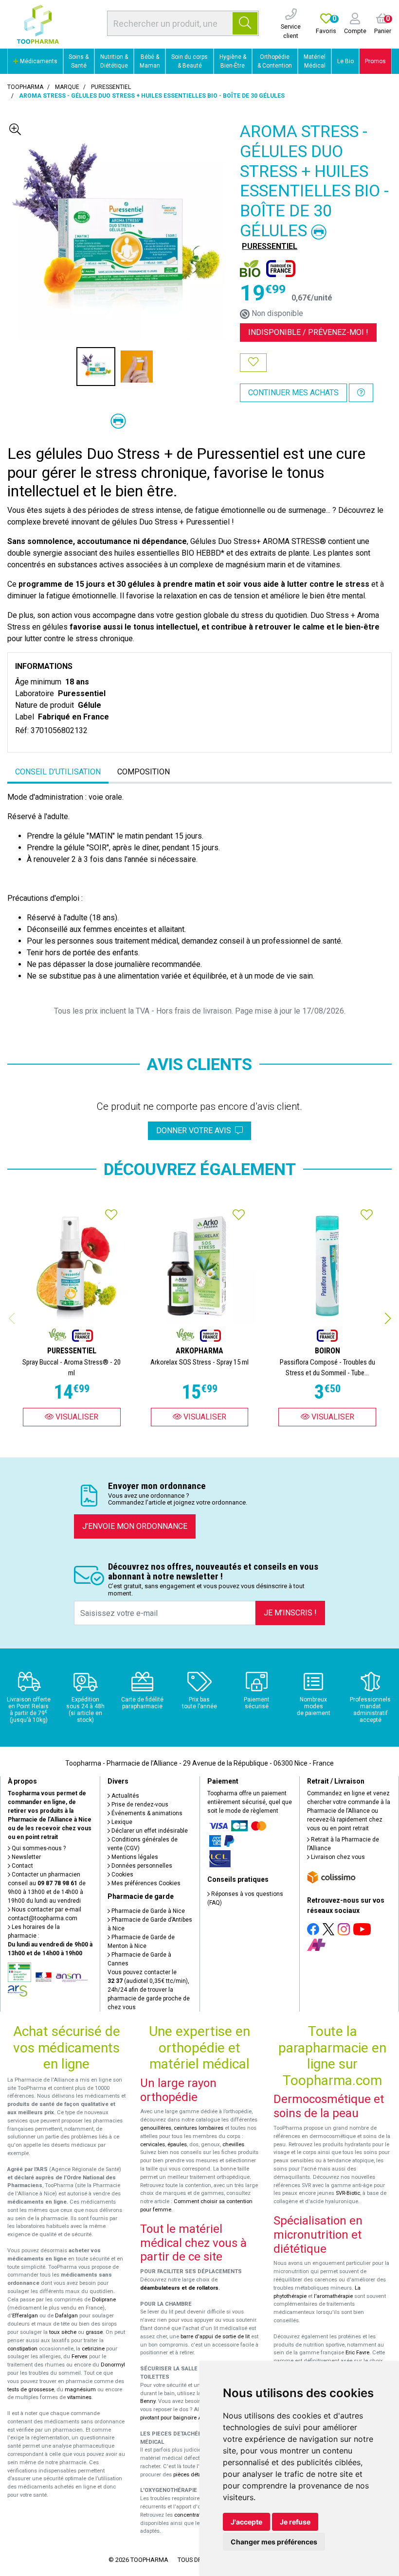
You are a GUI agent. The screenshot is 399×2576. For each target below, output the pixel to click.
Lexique (121, 1822)
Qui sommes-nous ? (38, 1848)
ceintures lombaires (199, 2128)
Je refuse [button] (295, 2522)
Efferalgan (25, 2316)
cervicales (153, 2145)
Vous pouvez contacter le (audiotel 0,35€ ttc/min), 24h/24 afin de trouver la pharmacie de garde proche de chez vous (149, 1990)
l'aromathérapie (333, 2296)
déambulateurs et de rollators (179, 2288)
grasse (94, 2332)
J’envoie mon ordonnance (135, 1526)
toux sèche (63, 2332)
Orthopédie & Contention (275, 61)
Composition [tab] (144, 772)
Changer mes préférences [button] (274, 2542)
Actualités (125, 1796)
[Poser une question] (361, 393)
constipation (22, 2349)
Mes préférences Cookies (145, 1883)
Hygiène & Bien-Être (233, 61)
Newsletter (26, 1857)
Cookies (122, 1875)
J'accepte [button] (246, 2522)
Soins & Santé (79, 61)
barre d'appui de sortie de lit (215, 2337)
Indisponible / (308, 332)
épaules (177, 2145)
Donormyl (113, 2365)
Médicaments (38, 61)
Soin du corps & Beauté (190, 61)
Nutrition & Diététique (114, 61)
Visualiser (76, 1417)
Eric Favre (357, 2353)
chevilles (233, 2145)
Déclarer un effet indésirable (149, 1831)
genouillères (156, 2128)
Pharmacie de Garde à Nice (147, 1911)
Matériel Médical (315, 61)
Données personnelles (141, 1866)
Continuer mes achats (293, 393)
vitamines (79, 2397)
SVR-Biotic (348, 2193)
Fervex (80, 2357)
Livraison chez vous (337, 1857)
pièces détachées (195, 2475)
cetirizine (93, 2349)
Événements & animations (146, 1813)
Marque (67, 87)
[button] (388, 1318)
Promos (375, 61)
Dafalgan (66, 2316)
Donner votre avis (196, 1130)
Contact (22, 1866)
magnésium (80, 2390)
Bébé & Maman (150, 61)
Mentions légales (134, 1857)
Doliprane (104, 2300)
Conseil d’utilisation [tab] (58, 772)
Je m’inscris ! (290, 1613)
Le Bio (345, 61)
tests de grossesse (31, 2390)
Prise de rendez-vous (139, 1805)
